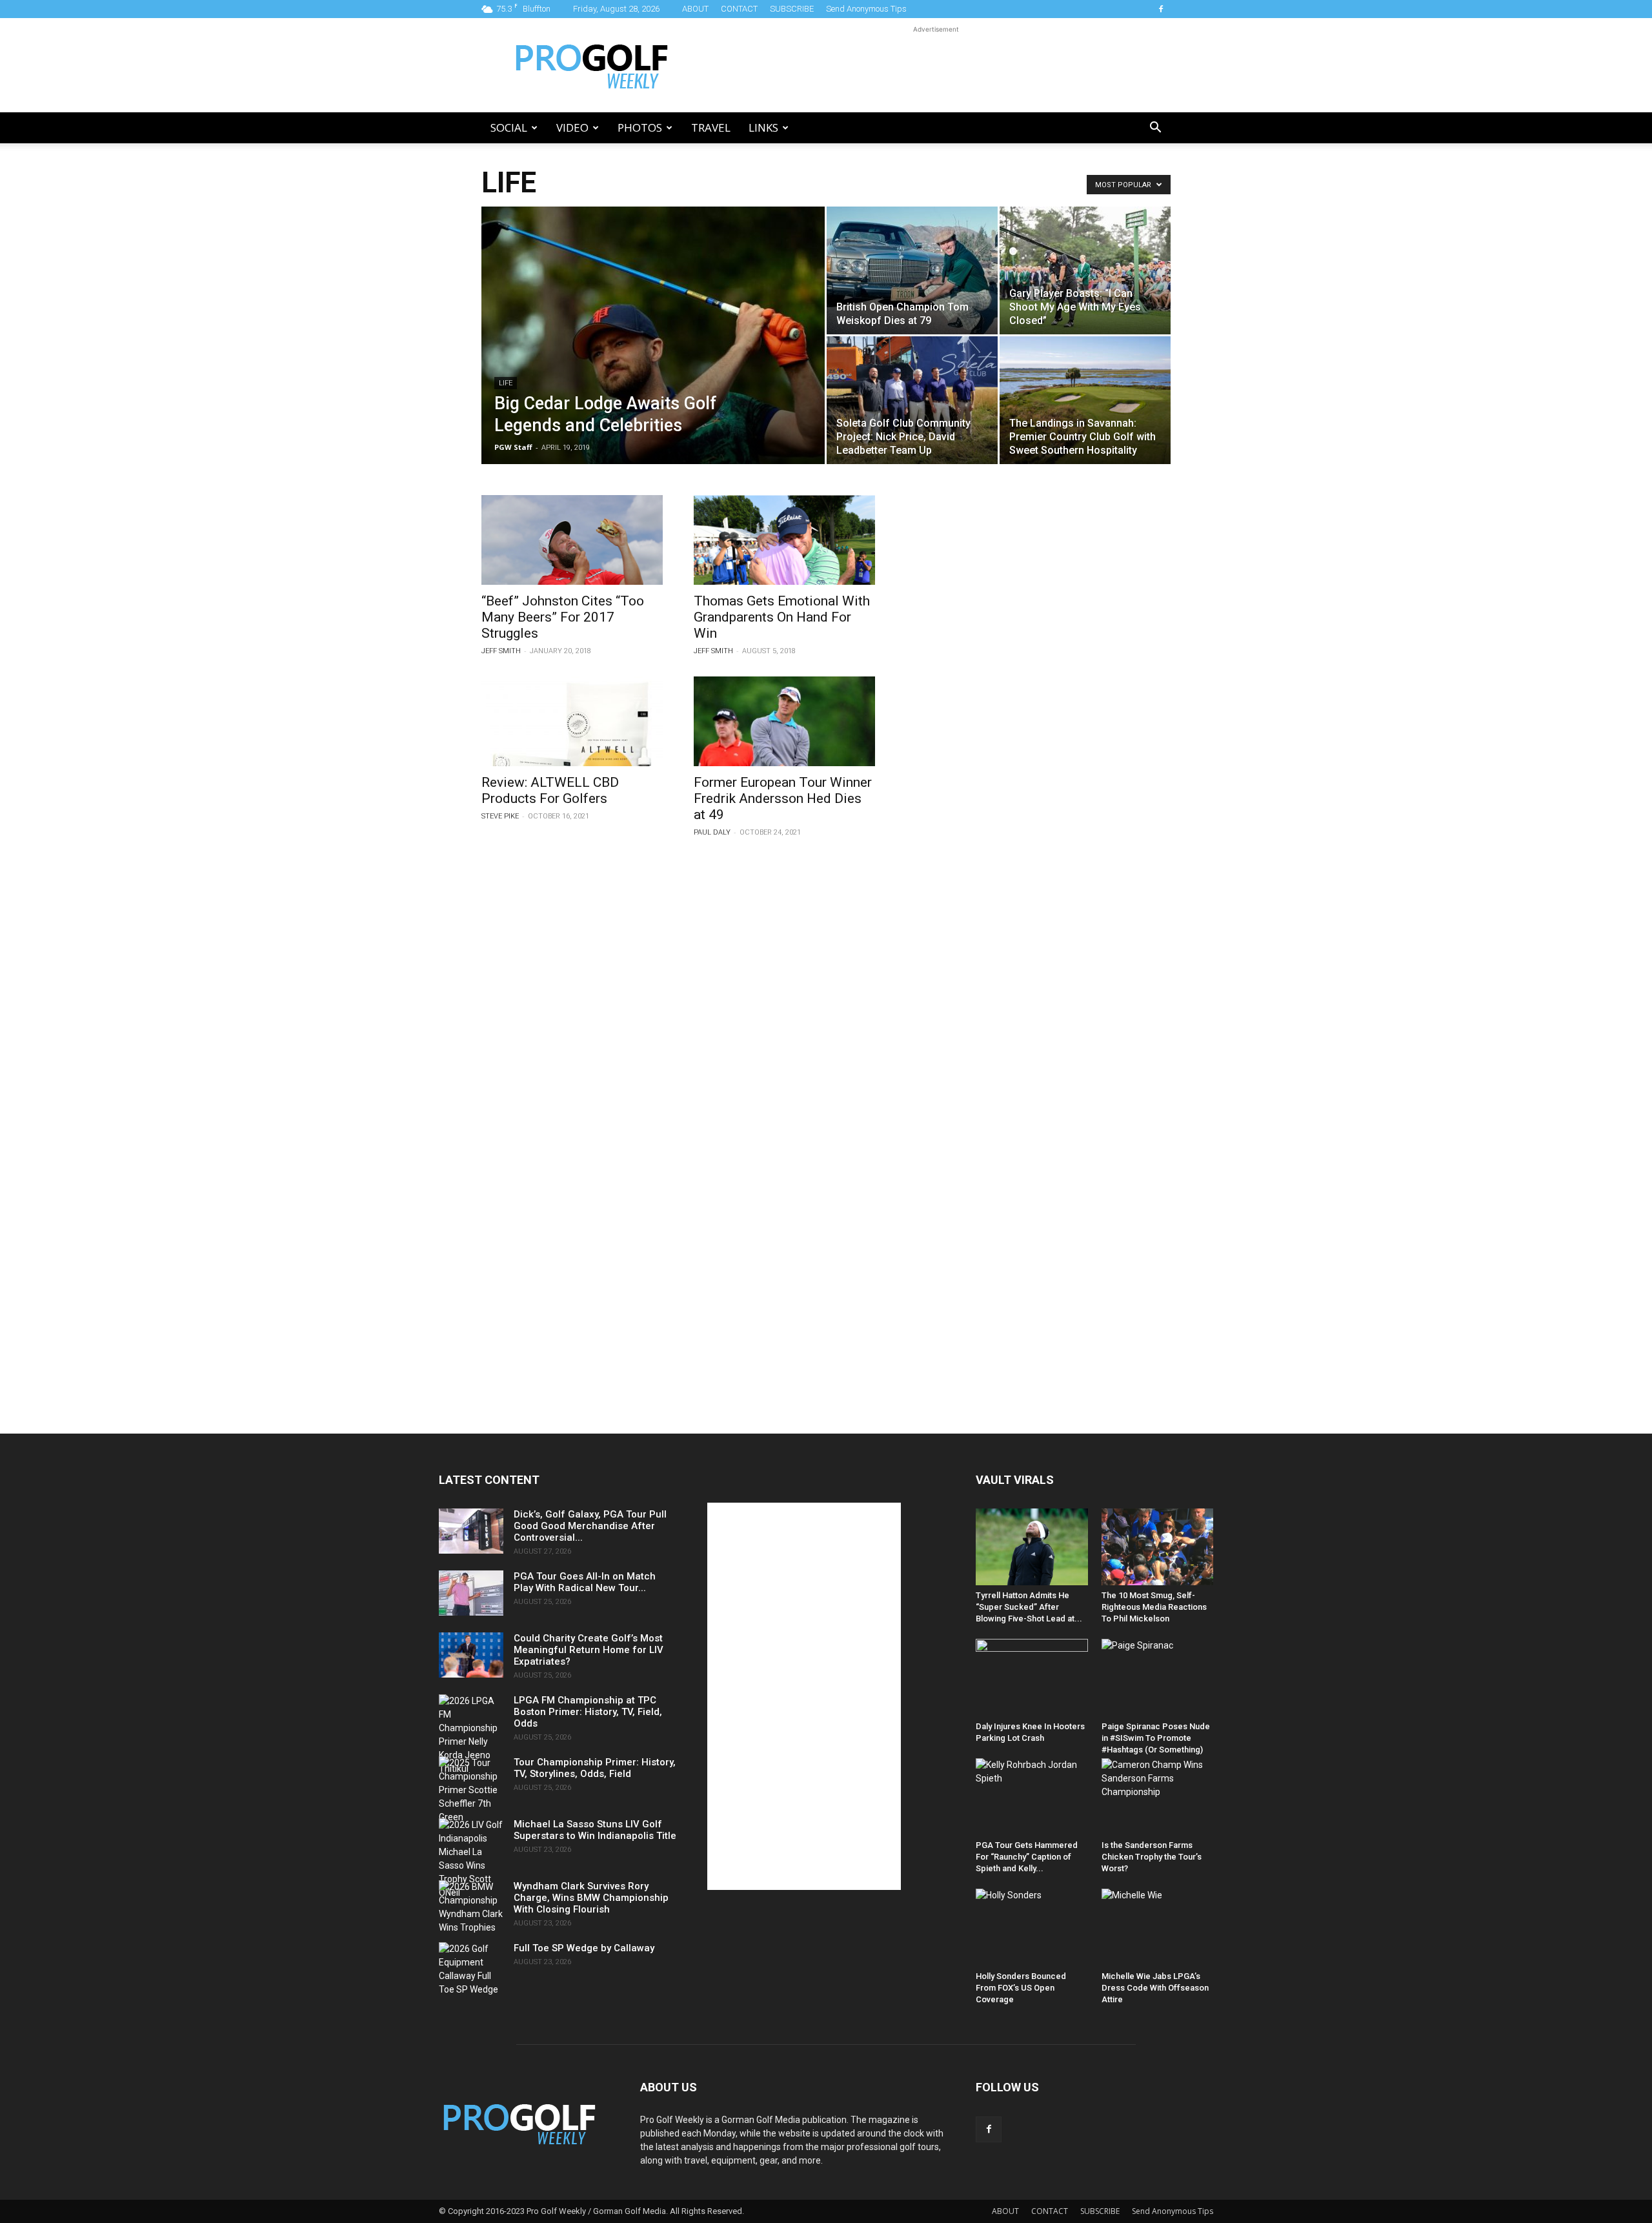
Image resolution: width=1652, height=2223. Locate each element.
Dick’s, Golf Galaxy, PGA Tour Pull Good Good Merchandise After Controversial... (590, 1526)
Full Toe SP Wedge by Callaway (584, 1948)
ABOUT (695, 9)
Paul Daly (712, 832)
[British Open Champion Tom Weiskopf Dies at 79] (912, 270)
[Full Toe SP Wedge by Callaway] (471, 1969)
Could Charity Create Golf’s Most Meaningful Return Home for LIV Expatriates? (589, 1650)
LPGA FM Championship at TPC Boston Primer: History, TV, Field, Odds (588, 1712)
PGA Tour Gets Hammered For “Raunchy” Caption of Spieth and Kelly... (1027, 1857)
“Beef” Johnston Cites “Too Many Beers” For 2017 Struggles (563, 617)
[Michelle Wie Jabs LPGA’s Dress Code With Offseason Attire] (1158, 1927)
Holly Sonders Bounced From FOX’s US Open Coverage (1021, 1988)
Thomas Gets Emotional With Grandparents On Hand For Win (782, 617)
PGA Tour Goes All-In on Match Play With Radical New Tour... (585, 1582)
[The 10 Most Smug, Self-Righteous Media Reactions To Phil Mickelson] (1158, 1547)
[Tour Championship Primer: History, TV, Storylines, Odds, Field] (471, 1790)
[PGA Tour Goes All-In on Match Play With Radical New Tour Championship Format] (471, 1593)
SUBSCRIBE (792, 9)
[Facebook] (1161, 9)
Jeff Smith (501, 651)
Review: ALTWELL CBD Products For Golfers (550, 790)
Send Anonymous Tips (866, 9)
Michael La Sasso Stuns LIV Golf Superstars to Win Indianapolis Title (595, 1830)
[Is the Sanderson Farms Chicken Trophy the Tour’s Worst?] (1158, 1797)
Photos (640, 127)
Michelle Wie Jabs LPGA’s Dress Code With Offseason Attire (1155, 1988)
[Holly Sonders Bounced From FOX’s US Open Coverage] (1032, 1927)
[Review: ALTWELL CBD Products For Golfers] (572, 721)
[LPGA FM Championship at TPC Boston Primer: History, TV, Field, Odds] (471, 1735)
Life (506, 383)
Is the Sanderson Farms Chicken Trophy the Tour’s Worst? (1152, 1857)
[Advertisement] (936, 65)
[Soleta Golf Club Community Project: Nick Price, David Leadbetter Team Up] (912, 400)
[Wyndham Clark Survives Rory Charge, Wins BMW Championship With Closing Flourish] (471, 1907)
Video (572, 127)
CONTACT (739, 9)
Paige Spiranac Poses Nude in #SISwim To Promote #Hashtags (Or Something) (1156, 1738)
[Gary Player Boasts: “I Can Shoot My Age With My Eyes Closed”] (1085, 270)
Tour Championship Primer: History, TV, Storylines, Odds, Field (595, 1768)
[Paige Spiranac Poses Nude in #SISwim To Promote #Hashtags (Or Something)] (1158, 1677)
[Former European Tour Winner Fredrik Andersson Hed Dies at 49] (784, 721)
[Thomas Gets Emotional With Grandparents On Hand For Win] (784, 540)
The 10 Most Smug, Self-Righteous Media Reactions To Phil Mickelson (1154, 1607)
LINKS (763, 127)
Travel (711, 127)
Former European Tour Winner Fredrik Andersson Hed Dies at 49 (783, 798)
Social (509, 127)
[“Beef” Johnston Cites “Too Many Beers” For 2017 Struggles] (572, 540)
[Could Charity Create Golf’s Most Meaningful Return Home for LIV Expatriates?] (471, 1655)
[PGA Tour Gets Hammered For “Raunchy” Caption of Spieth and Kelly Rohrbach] (1032, 1797)
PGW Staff (513, 447)
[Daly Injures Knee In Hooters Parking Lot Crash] (1032, 1677)
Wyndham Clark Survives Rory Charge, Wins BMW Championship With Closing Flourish (591, 1898)
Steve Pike (500, 816)
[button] (1155, 129)
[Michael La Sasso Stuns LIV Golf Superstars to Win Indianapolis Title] (471, 1859)
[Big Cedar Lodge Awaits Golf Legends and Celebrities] (653, 356)
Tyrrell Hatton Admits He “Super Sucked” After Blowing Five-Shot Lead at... (1029, 1607)
